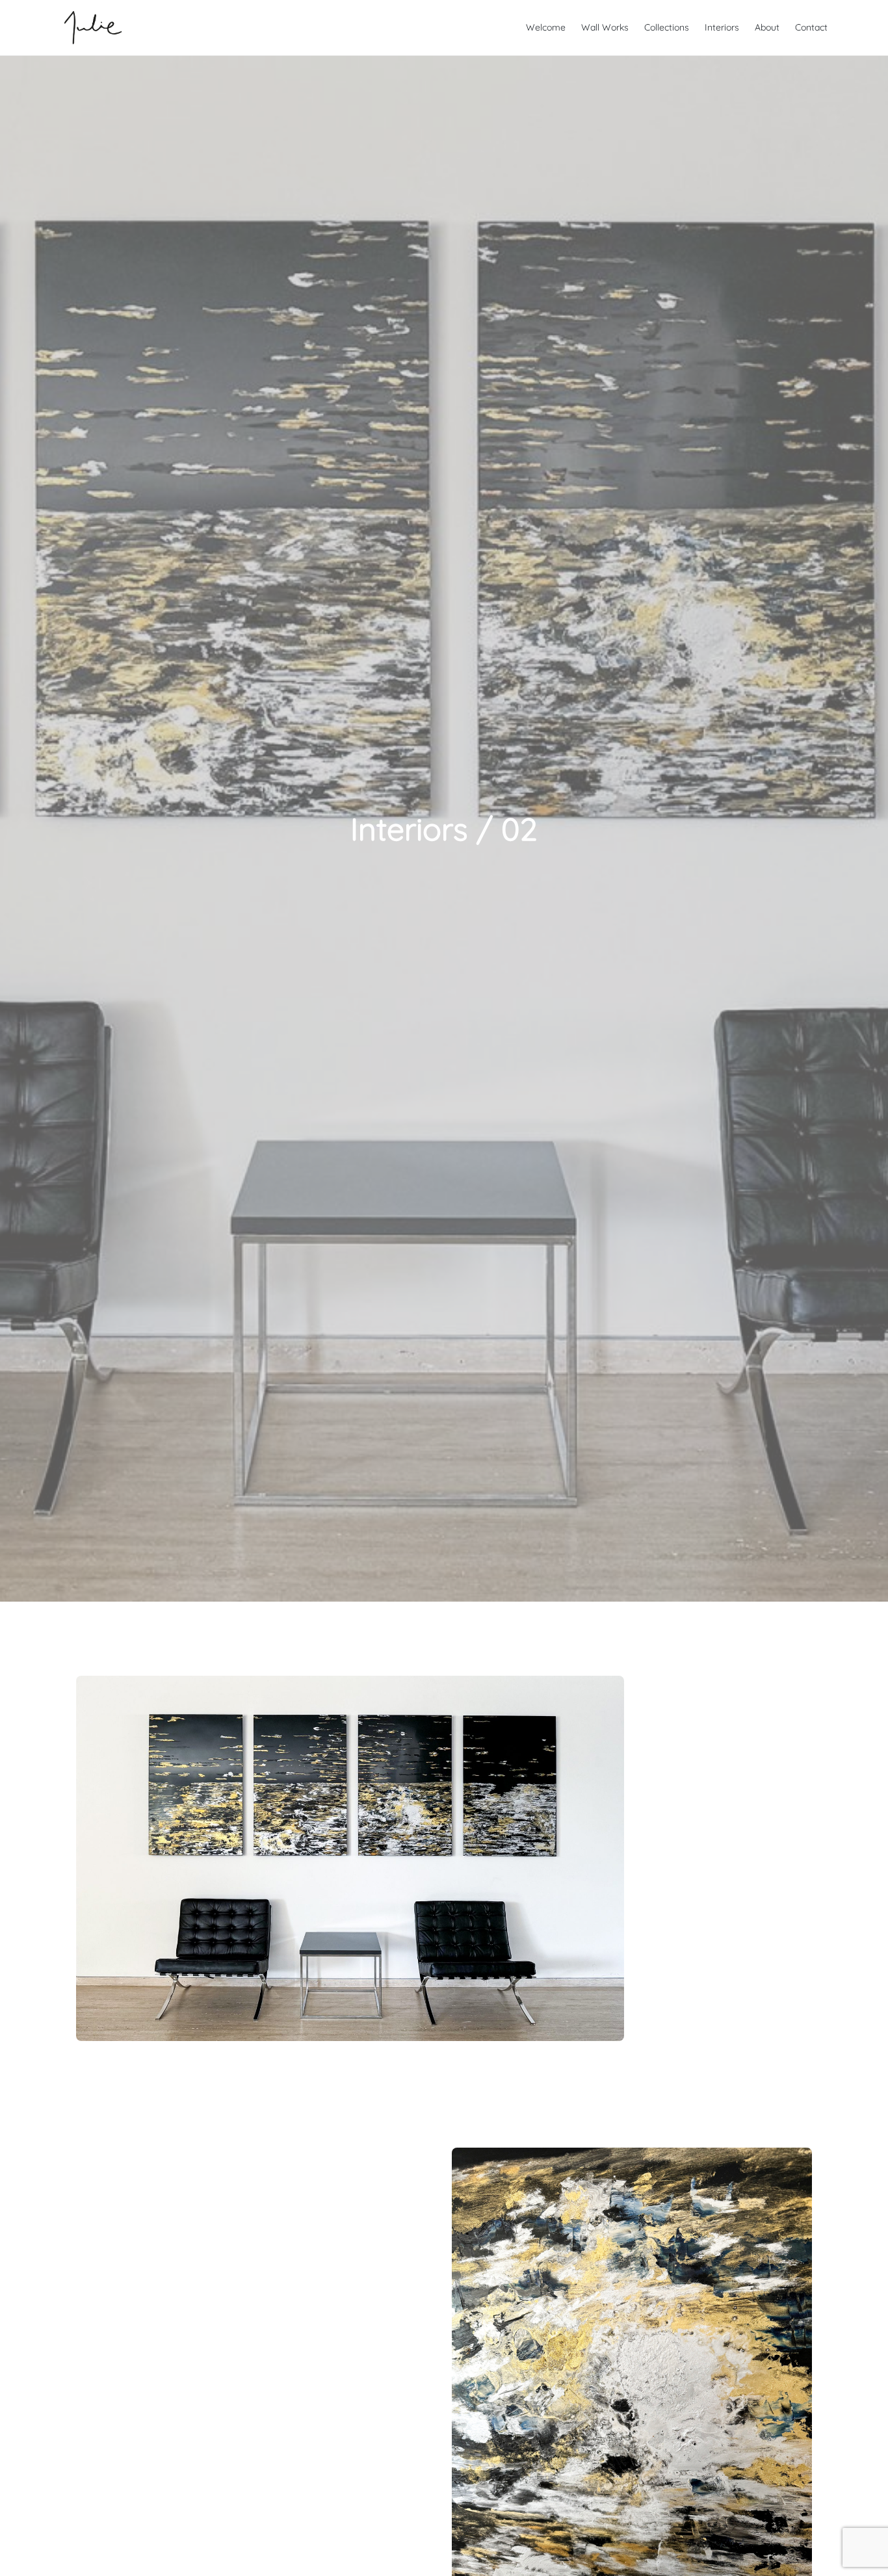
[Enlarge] (607, 1693)
